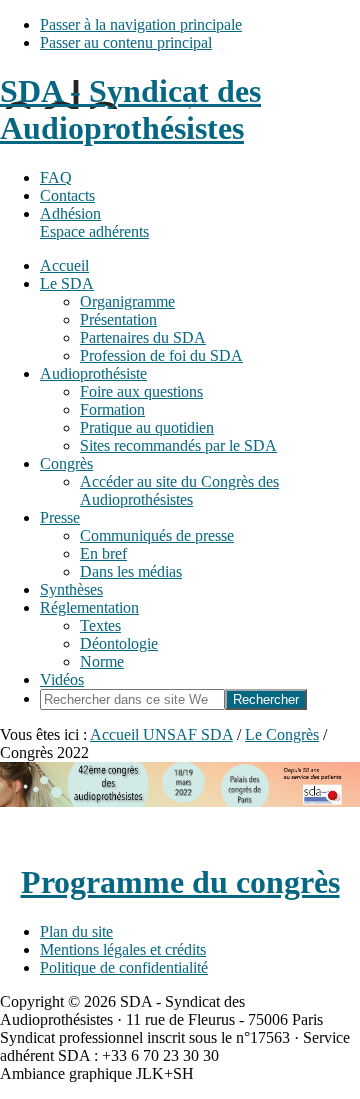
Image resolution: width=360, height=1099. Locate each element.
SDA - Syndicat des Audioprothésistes (130, 109)
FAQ (56, 177)
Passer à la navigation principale (141, 24)
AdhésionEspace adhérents (94, 222)
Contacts (67, 195)
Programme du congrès (180, 882)
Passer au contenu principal (126, 42)
